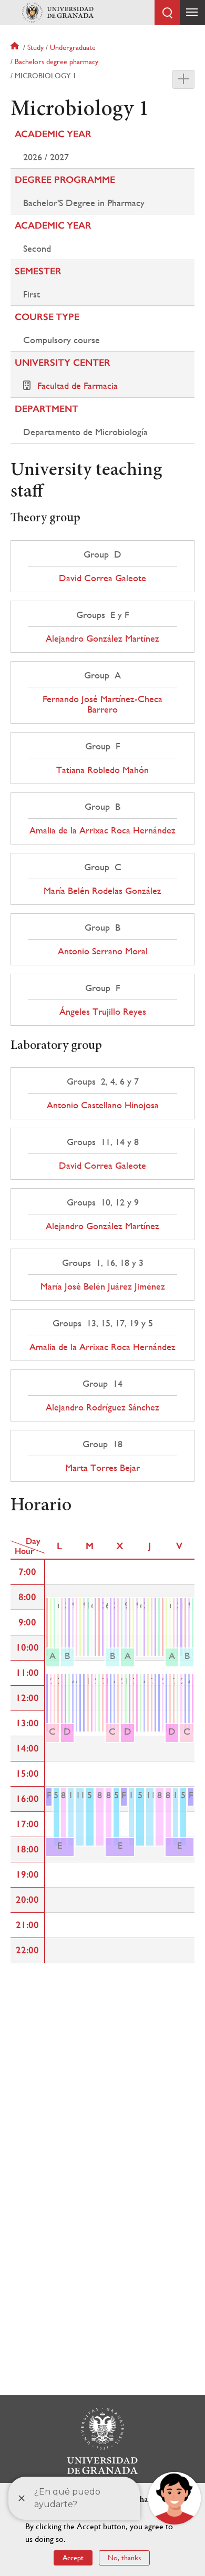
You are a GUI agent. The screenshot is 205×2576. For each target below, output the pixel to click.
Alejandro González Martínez (102, 638)
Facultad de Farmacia (78, 385)
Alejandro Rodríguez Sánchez (102, 1407)
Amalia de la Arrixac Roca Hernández (102, 830)
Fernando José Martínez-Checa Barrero (102, 704)
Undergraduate (73, 47)
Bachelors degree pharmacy (57, 61)
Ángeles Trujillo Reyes (103, 1012)
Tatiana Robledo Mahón (102, 770)
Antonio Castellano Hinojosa (103, 1105)
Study (35, 47)
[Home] (58, 13)
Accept (73, 2558)
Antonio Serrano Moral (103, 951)
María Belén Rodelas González (102, 891)
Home (16, 47)
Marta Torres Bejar (102, 1468)
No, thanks (124, 2558)
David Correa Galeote (102, 578)
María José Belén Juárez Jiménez (103, 1286)
